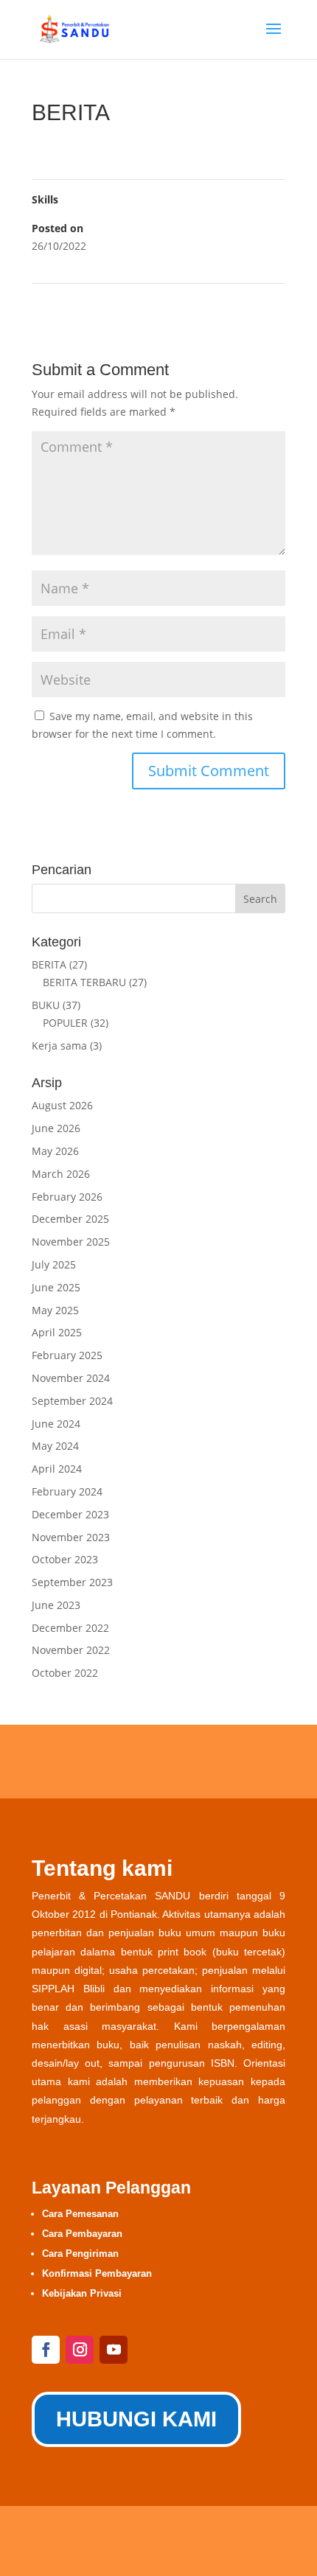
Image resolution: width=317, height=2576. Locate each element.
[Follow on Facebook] (46, 2350)
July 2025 (54, 1264)
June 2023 (56, 1605)
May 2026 (55, 1151)
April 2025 (57, 1332)
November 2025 (71, 1242)
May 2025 (55, 1310)
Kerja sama (59, 1046)
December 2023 (70, 1514)
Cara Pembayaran (82, 2234)
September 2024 (72, 1401)
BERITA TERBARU (84, 982)
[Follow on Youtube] (114, 2350)
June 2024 (56, 1424)
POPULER (65, 1023)
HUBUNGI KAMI (136, 2419)
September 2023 (72, 1582)
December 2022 (70, 1628)
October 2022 (65, 1673)
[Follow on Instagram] (80, 2350)
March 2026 (61, 1174)
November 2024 (71, 1378)
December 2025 (70, 1219)
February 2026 (67, 1197)
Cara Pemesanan (80, 2214)
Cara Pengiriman (80, 2254)
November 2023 (71, 1537)
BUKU (46, 1005)
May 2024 (55, 1446)
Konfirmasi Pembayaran (97, 2273)
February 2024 (67, 1491)
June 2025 (56, 1287)
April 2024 (57, 1469)
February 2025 (67, 1355)
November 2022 (71, 1650)
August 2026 (62, 1105)
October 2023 (65, 1559)
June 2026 (56, 1128)
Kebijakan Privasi (82, 2293)
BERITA (49, 964)
